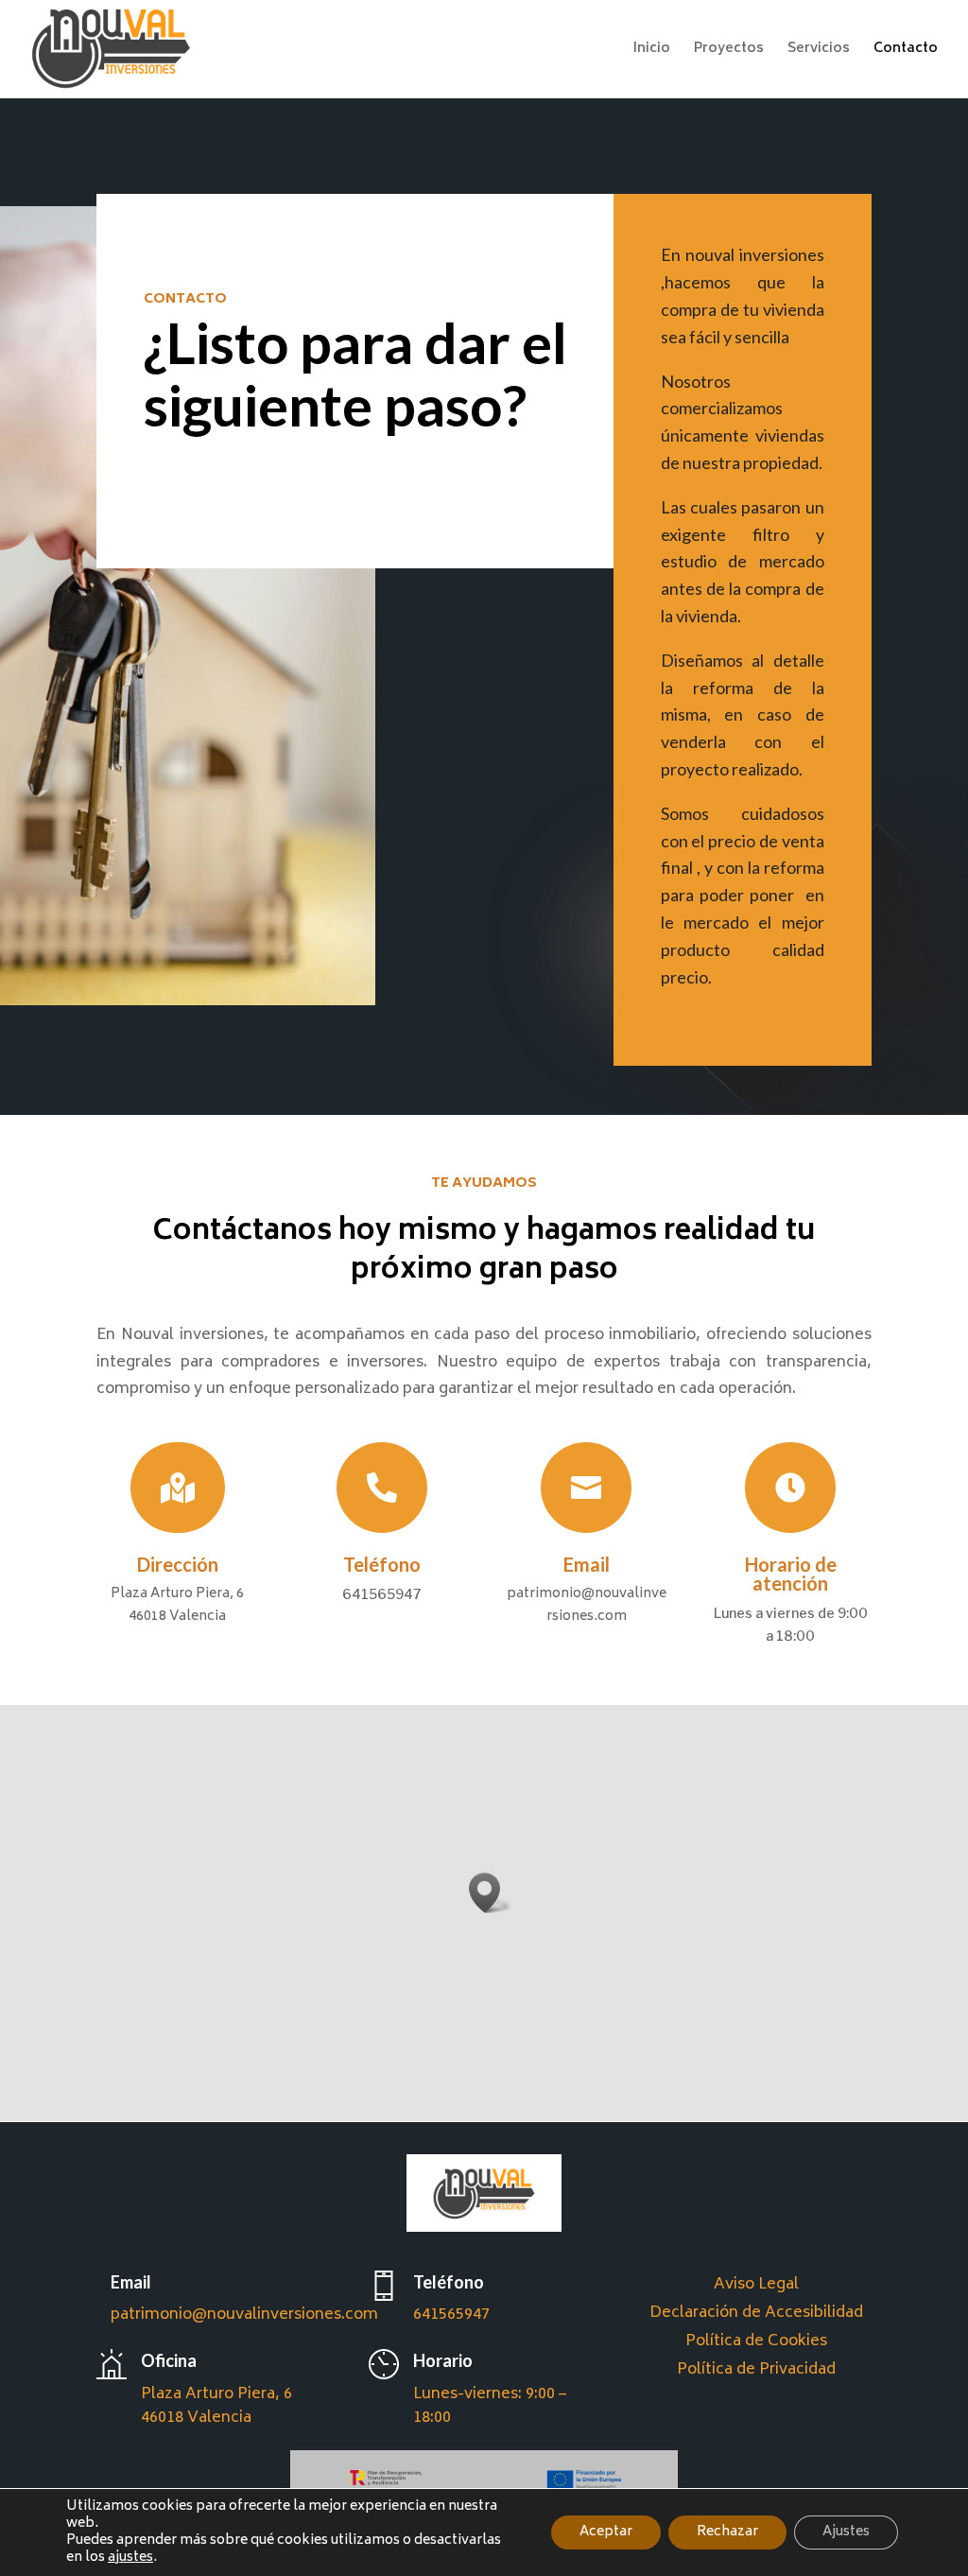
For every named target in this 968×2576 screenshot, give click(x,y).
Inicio (652, 52)
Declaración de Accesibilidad (756, 2316)
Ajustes (846, 2532)
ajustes (130, 2558)
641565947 (451, 2315)
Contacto (906, 52)
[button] (491, 1893)
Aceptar (606, 2532)
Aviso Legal (756, 2288)
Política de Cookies (756, 2345)
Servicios (819, 52)
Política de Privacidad (756, 2373)
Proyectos (729, 52)
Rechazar (727, 2532)
